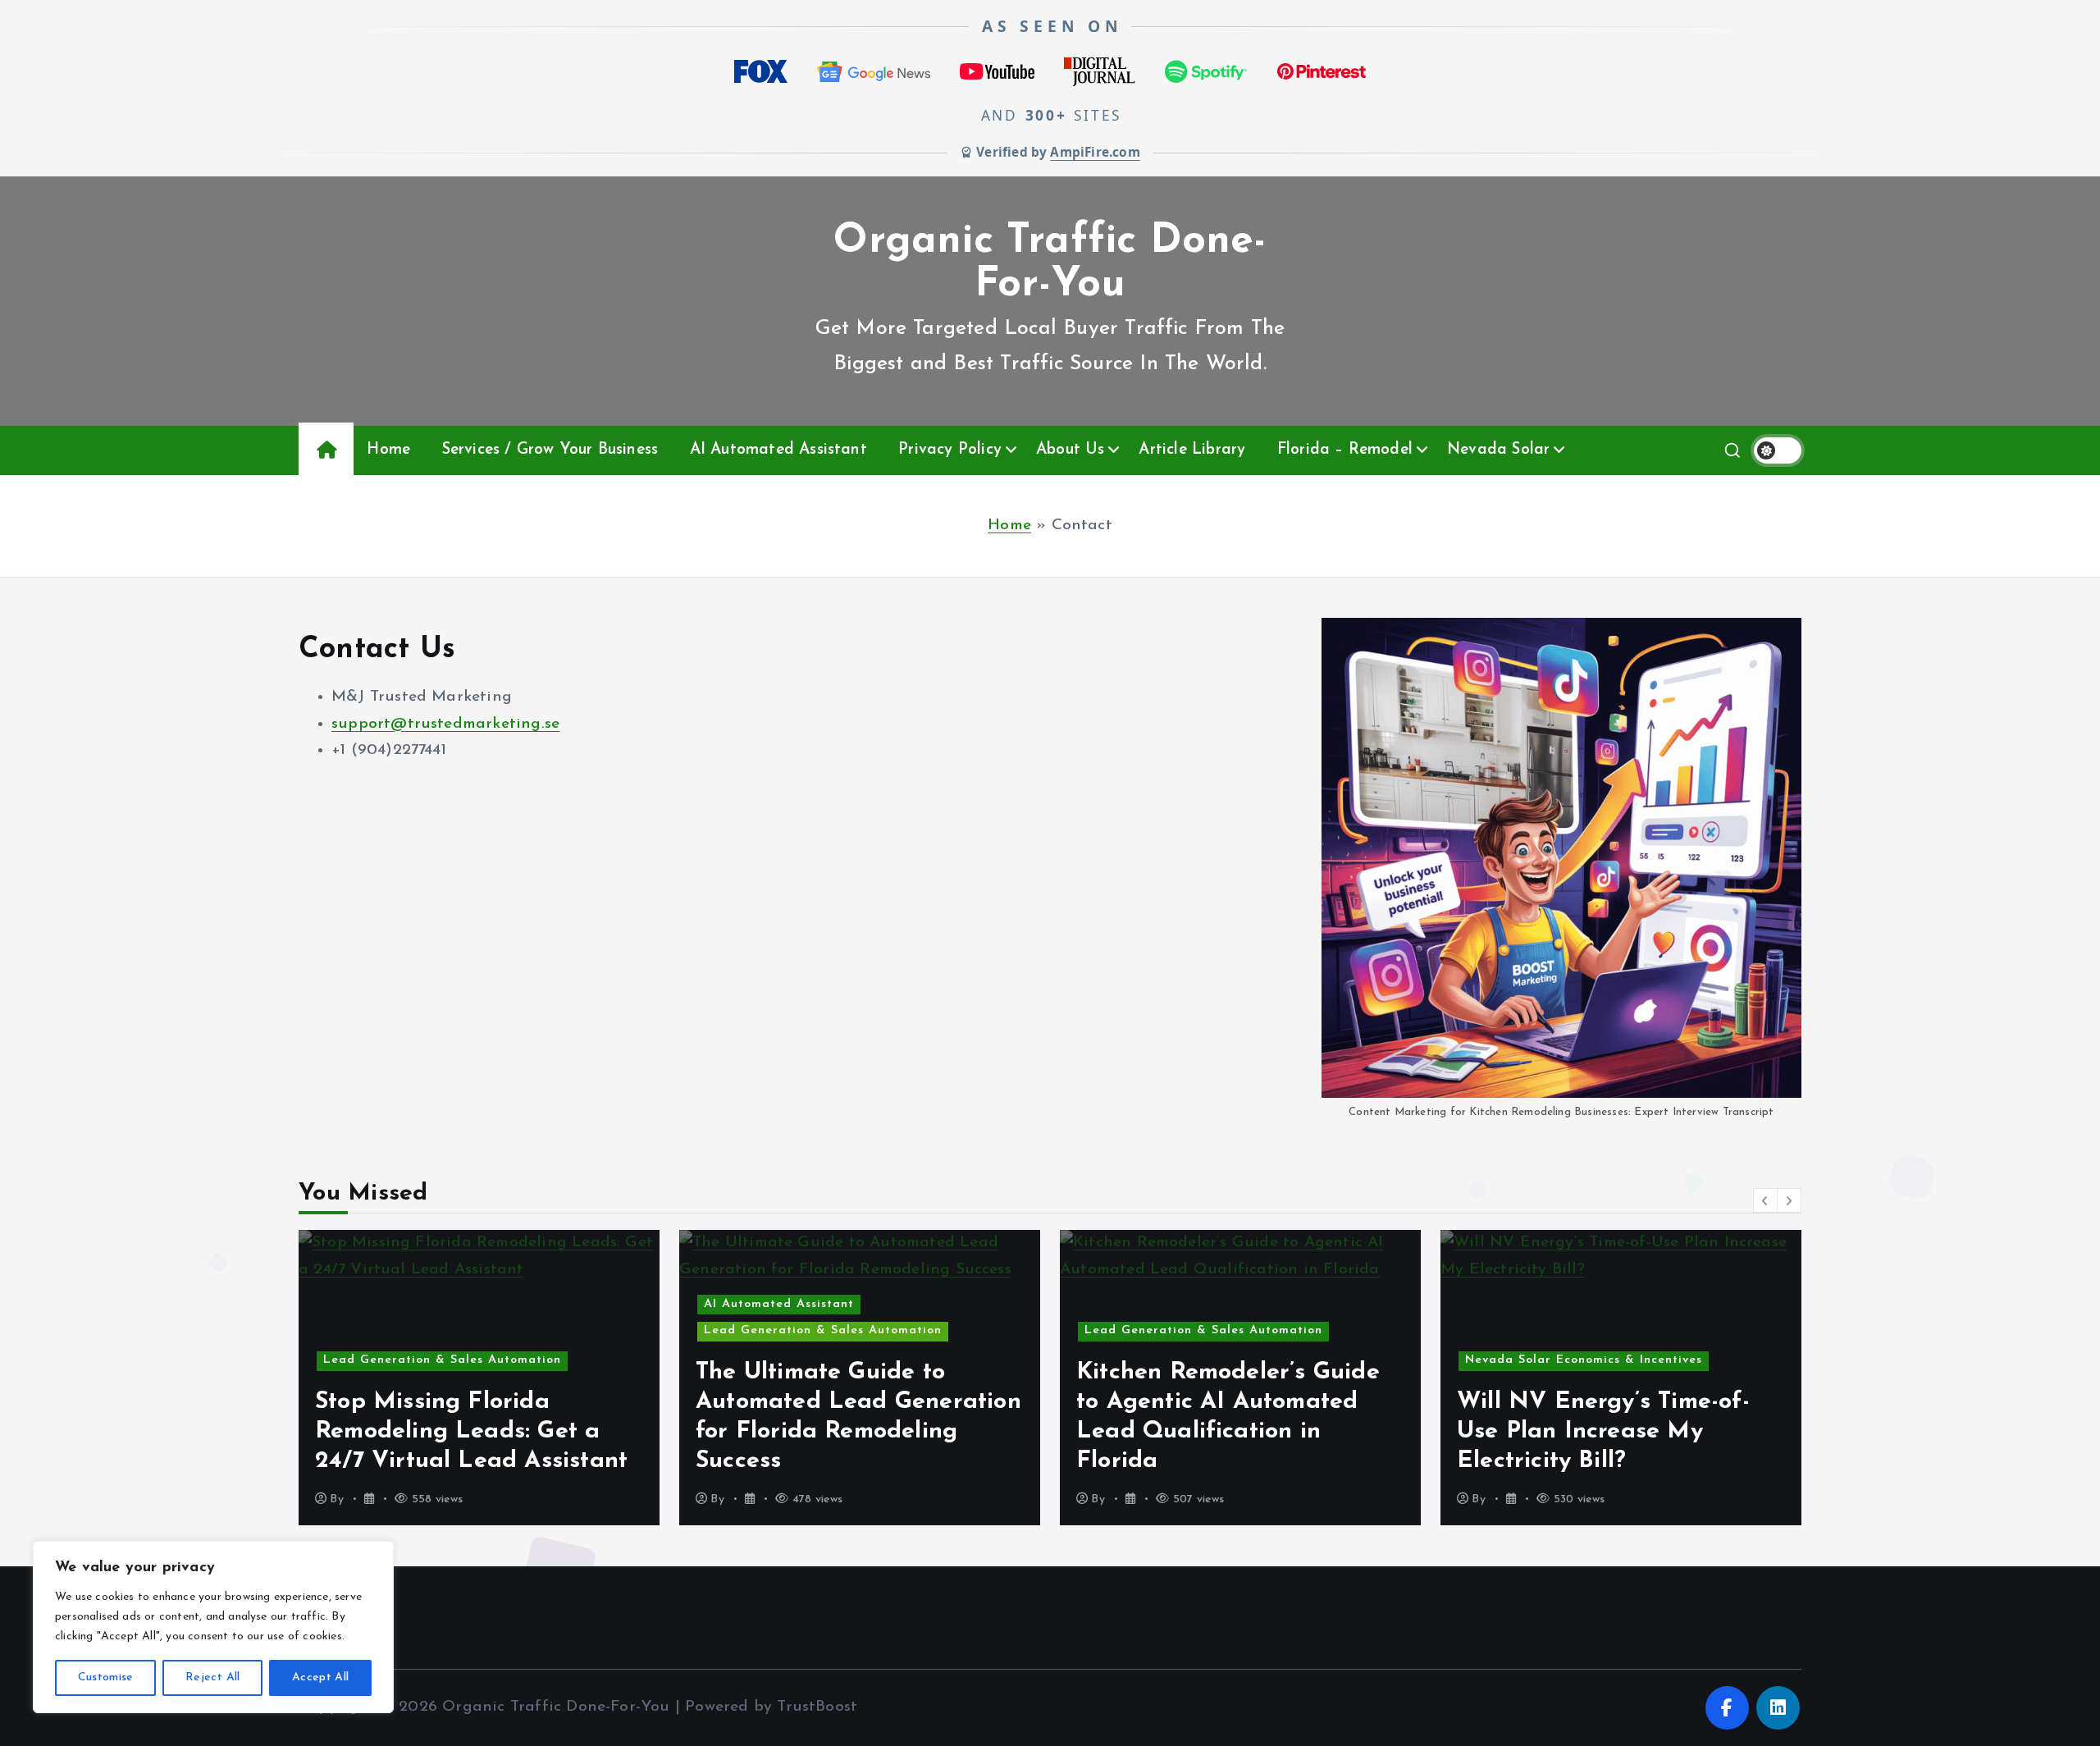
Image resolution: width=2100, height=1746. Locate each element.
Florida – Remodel (1345, 450)
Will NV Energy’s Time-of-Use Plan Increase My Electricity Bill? (1251, 1431)
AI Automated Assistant (778, 450)
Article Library (1192, 450)
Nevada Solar (1498, 450)
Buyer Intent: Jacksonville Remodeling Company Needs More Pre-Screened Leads (1648, 1431)
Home (388, 450)
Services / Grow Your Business (550, 450)
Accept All (321, 1677)
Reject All (213, 1677)
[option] (508, 1378)
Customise (106, 1677)
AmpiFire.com (1095, 152)
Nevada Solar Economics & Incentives (1232, 1360)
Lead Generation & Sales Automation (471, 1330)
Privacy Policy (950, 450)
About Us (1071, 450)
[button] (1765, 1200)
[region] (213, 1627)
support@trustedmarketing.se (445, 724)
